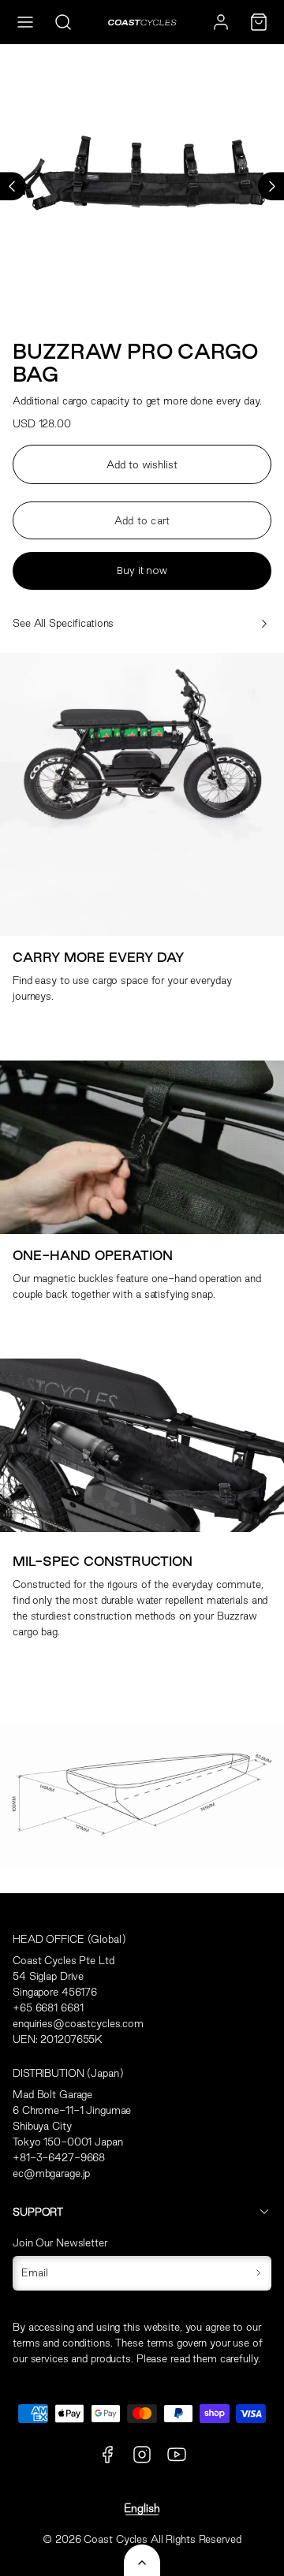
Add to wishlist (142, 464)
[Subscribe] (258, 2273)
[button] (25, 22)
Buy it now (142, 570)
